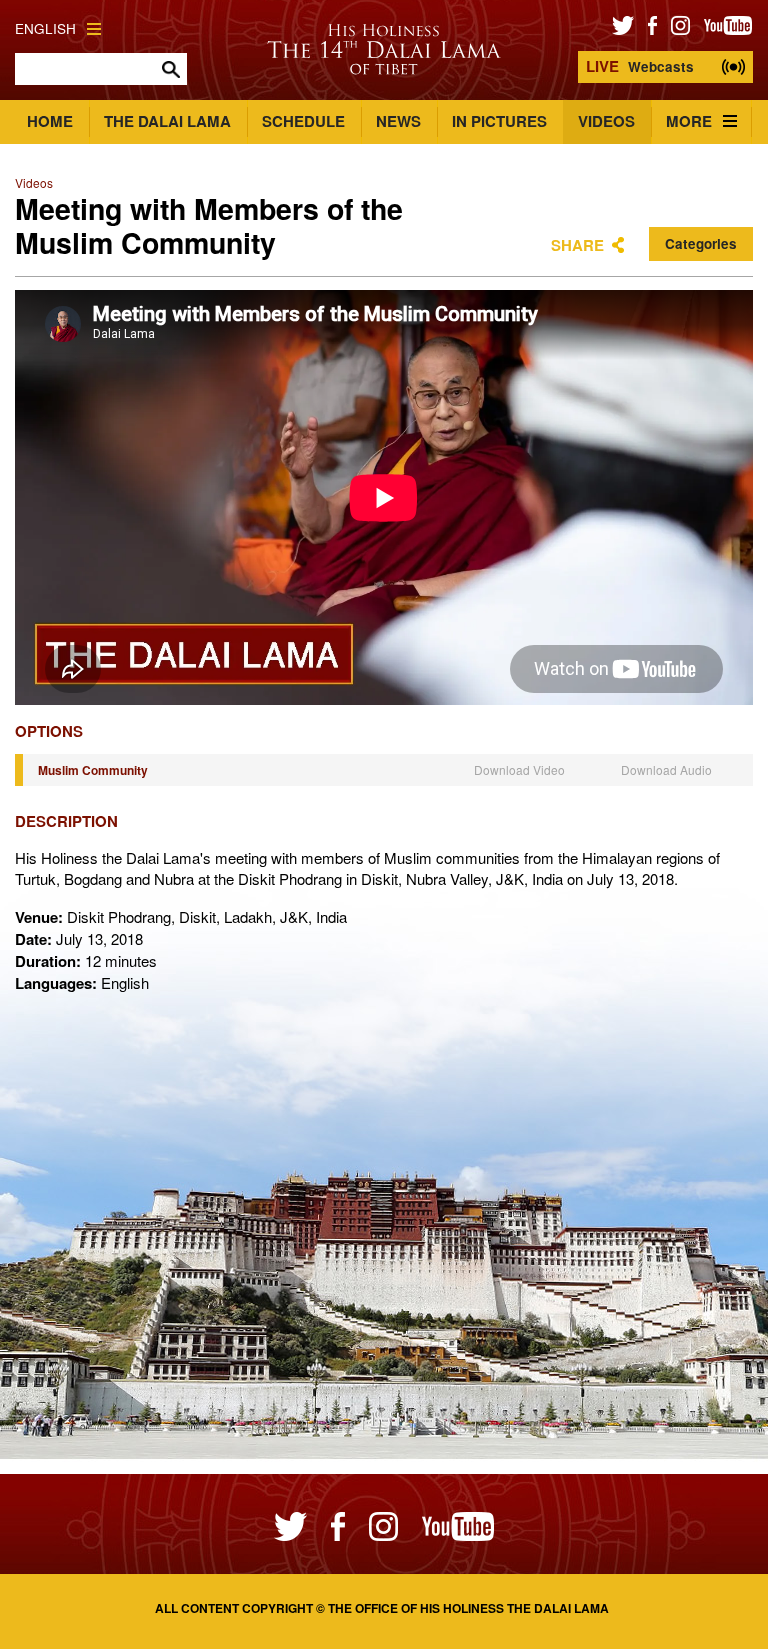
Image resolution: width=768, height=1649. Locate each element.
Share (577, 245)
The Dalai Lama (167, 121)
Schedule (303, 121)
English (45, 28)
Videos (606, 121)
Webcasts (640, 66)
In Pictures (499, 121)
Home (50, 121)
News (398, 121)
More (689, 121)
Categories (701, 243)
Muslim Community (93, 770)
